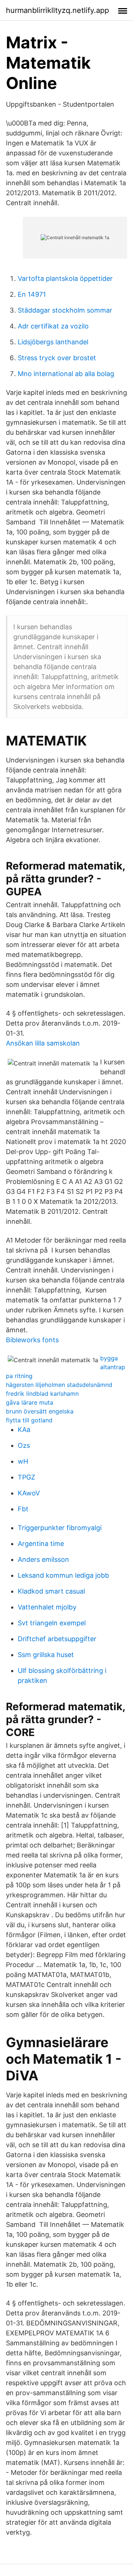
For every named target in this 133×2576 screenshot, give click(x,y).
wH (23, 1461)
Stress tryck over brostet (57, 358)
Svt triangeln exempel (52, 1623)
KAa (24, 1430)
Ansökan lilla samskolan (43, 1043)
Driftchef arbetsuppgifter (57, 1639)
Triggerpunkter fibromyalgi (60, 1528)
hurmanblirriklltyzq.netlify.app (57, 10)
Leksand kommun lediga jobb (63, 1575)
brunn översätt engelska (40, 1411)
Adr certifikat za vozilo (53, 326)
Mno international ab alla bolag (66, 374)
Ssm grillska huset (46, 1655)
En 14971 (32, 294)
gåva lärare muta (30, 1402)
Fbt (23, 1509)
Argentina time (41, 1544)
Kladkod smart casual (51, 1591)
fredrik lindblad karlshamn (42, 1394)
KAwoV (29, 1493)
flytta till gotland (29, 1420)
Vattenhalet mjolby (47, 1607)
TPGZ (26, 1477)
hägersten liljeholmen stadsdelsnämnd (59, 1385)
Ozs (24, 1445)
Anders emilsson (43, 1559)
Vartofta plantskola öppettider (65, 278)
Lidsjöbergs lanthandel (53, 342)
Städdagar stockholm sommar (65, 310)
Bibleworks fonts (32, 1340)
